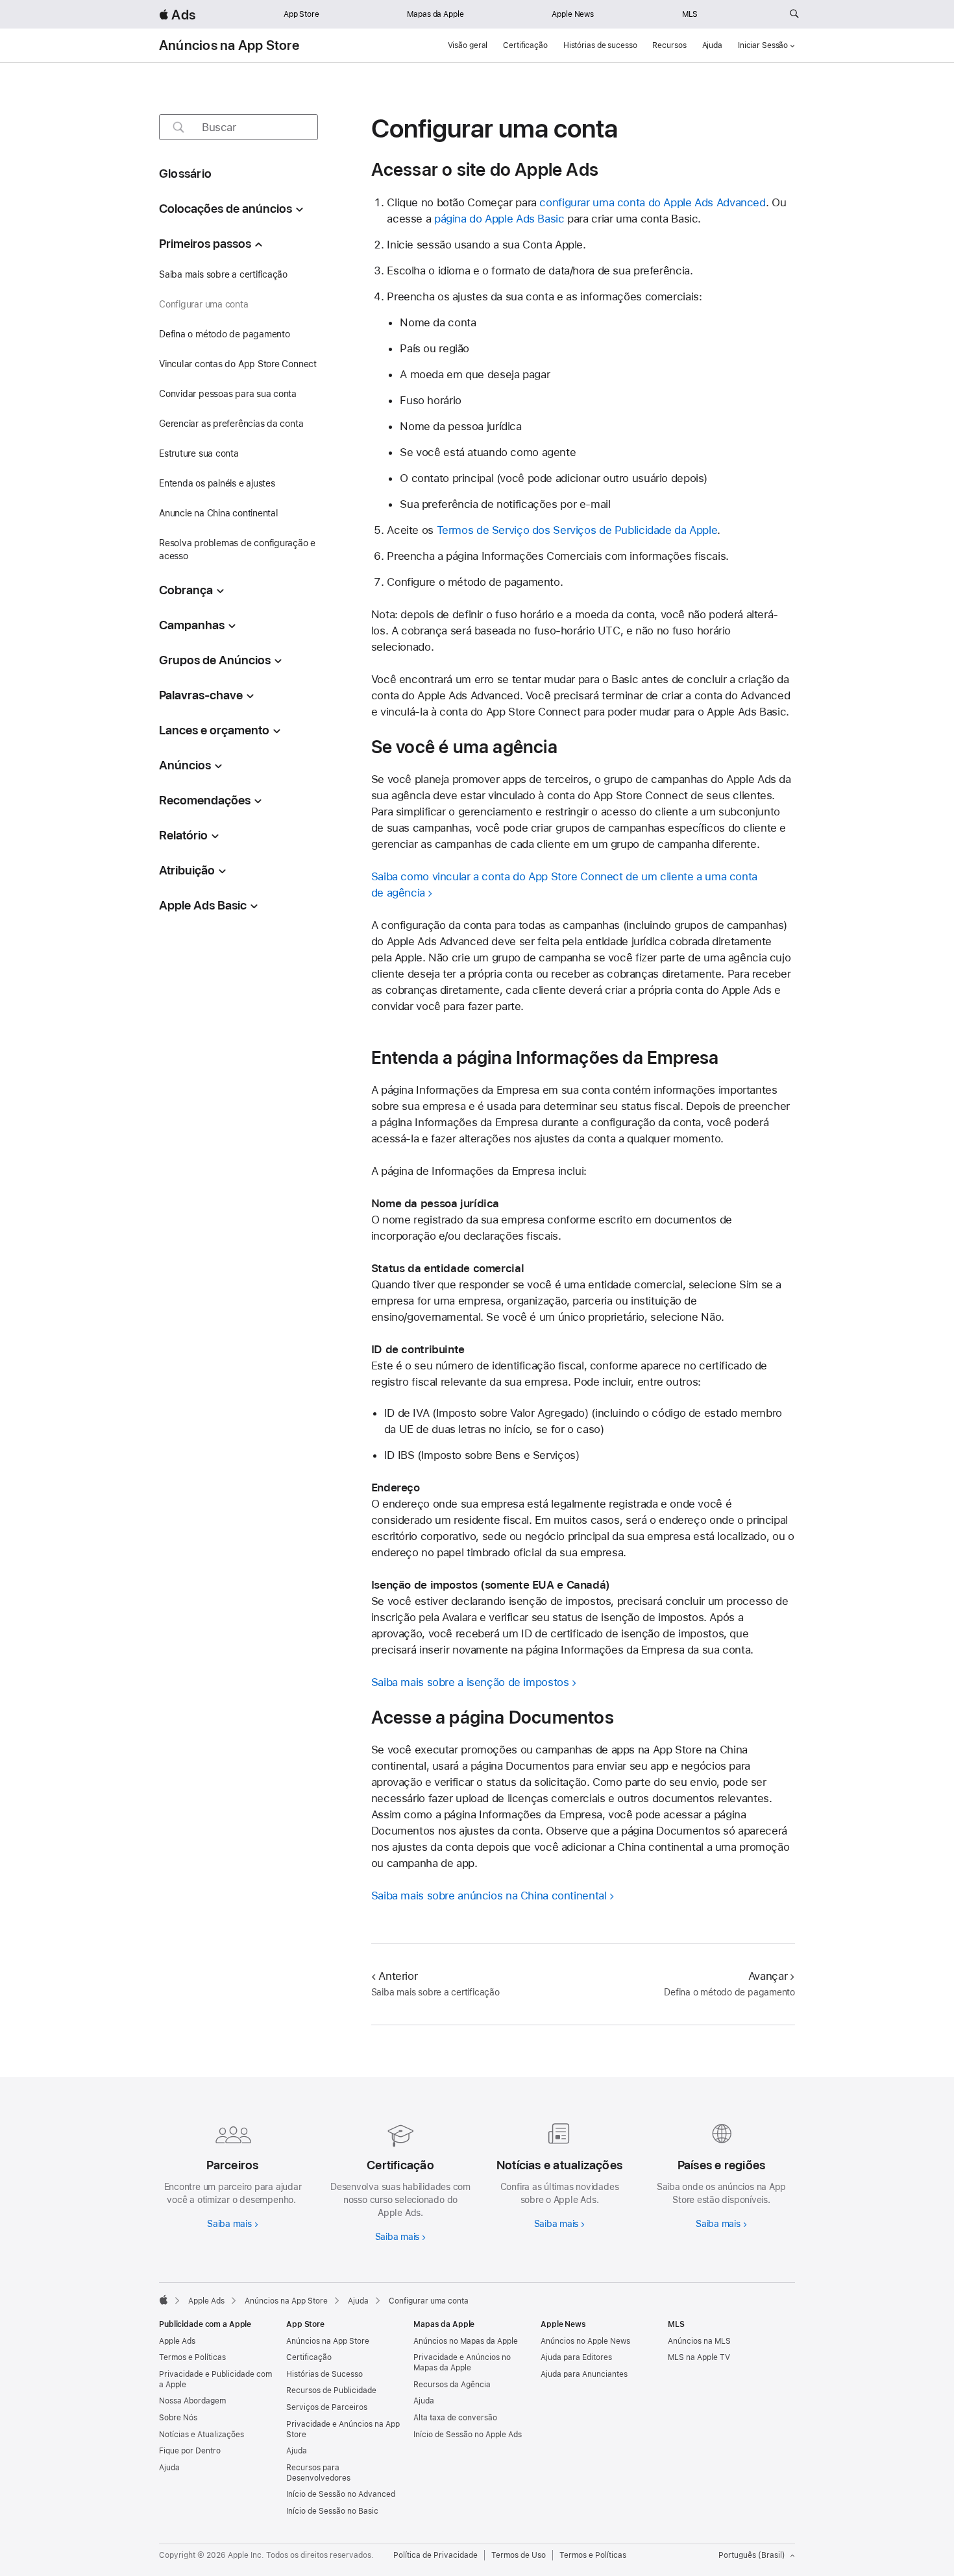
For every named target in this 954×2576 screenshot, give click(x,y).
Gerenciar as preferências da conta (231, 424)
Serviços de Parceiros (327, 2407)
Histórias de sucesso (600, 45)
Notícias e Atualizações (202, 2435)
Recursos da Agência (452, 2385)
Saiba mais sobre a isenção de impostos (470, 1682)
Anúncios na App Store (229, 45)
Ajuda (712, 45)
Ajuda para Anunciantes (584, 2374)
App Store (301, 14)
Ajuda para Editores (576, 2357)
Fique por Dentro (190, 2451)
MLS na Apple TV (699, 2357)
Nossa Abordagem (192, 2401)
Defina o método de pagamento (225, 334)
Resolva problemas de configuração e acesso (237, 549)
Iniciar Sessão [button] (763, 45)
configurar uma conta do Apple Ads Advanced (652, 202)
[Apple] (164, 2300)
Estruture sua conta (199, 453)
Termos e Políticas (192, 2357)
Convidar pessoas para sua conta (228, 394)
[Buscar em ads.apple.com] (794, 14)
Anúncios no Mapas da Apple (466, 2341)
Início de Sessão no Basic (332, 2511)
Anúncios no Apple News (585, 2341)
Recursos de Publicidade (331, 2390)
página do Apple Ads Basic (499, 219)
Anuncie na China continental (219, 513)
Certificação (525, 45)
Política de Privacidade (435, 2555)
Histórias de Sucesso (324, 2374)
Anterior (398, 1976)
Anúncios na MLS (699, 2341)
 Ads (177, 15)
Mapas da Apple (435, 14)
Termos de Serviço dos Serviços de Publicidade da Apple (577, 530)
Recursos (669, 45)
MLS (690, 14)
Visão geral (468, 45)
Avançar (768, 1976)
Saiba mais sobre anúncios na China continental (489, 1896)
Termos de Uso (519, 2555)
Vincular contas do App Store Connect (238, 364)
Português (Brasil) (752, 2555)
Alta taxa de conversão (455, 2418)
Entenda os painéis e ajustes (217, 483)
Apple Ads (177, 2341)
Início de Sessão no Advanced (341, 2494)
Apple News (573, 14)
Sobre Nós (178, 2418)
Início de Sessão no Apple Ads (468, 2435)
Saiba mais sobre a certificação (223, 274)
